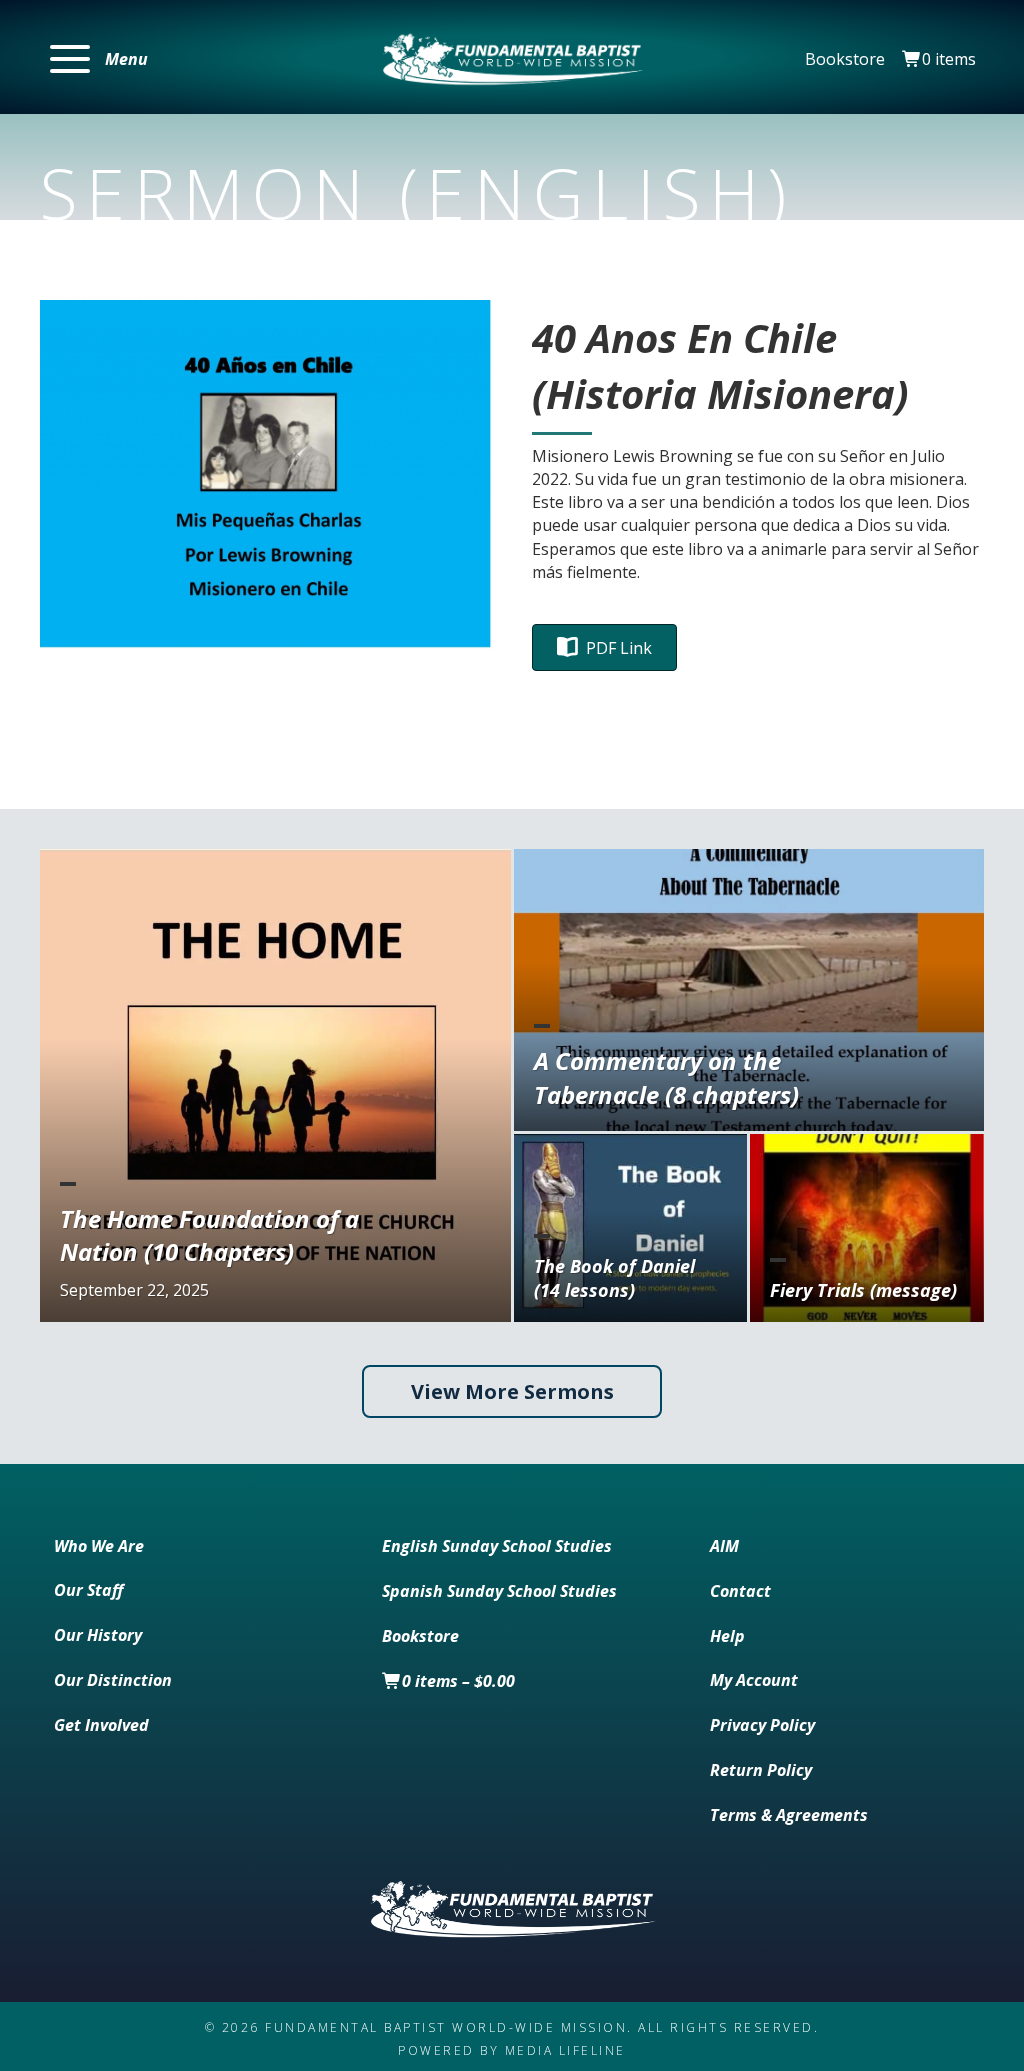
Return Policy (761, 1770)
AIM (724, 1546)
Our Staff (88, 1590)
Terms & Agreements (789, 1815)
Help (727, 1636)
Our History (98, 1635)
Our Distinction (113, 1680)
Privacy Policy (762, 1725)
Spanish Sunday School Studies (499, 1591)
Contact (740, 1591)
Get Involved (101, 1725)
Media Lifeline (565, 2050)
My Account (754, 1680)
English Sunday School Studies (497, 1546)
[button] (99, 59)
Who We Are (99, 1546)
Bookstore (845, 59)
